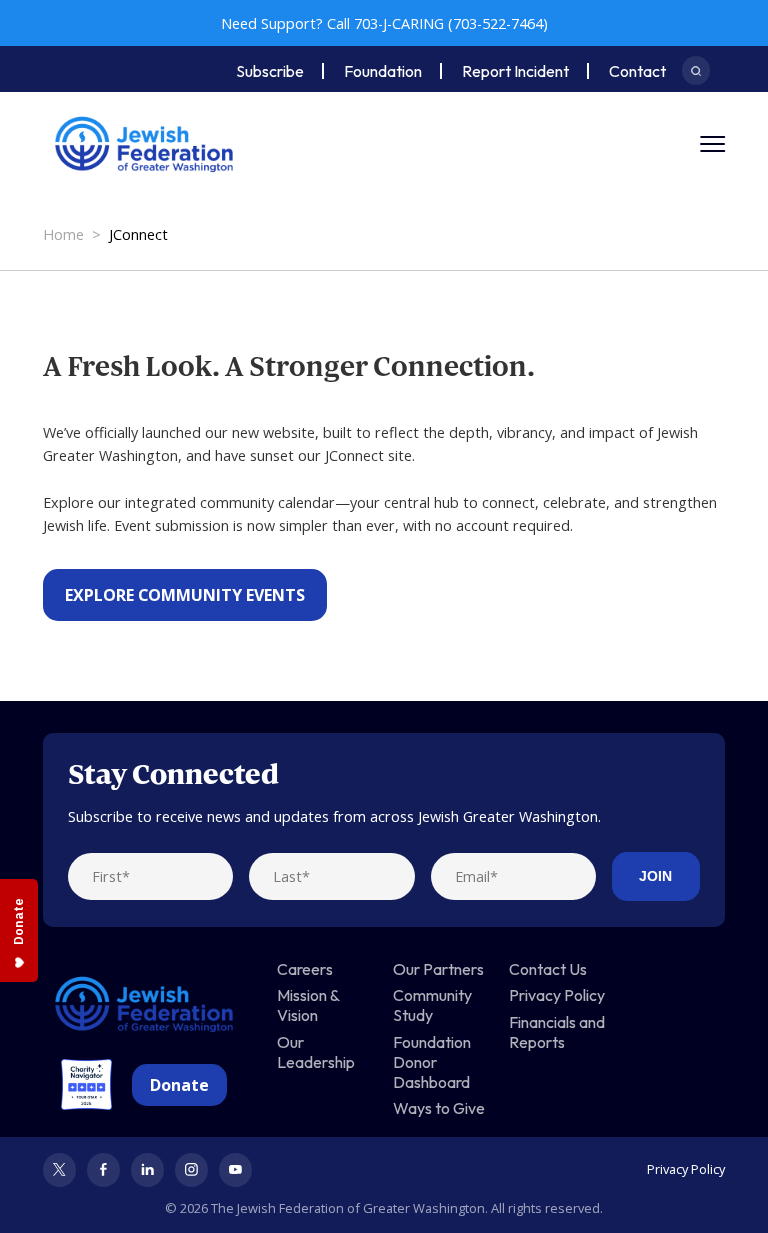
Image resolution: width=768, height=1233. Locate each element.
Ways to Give (439, 1108)
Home (63, 234)
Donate (179, 1085)
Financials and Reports (557, 1032)
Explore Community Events (185, 595)
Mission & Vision (308, 1005)
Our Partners (438, 969)
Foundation (383, 71)
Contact (637, 71)
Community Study (432, 1005)
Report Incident (515, 71)
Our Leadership (316, 1052)
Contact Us (548, 969)
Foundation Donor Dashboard (432, 1062)
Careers (305, 969)
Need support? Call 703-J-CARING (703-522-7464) (384, 23)
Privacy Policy (557, 995)
